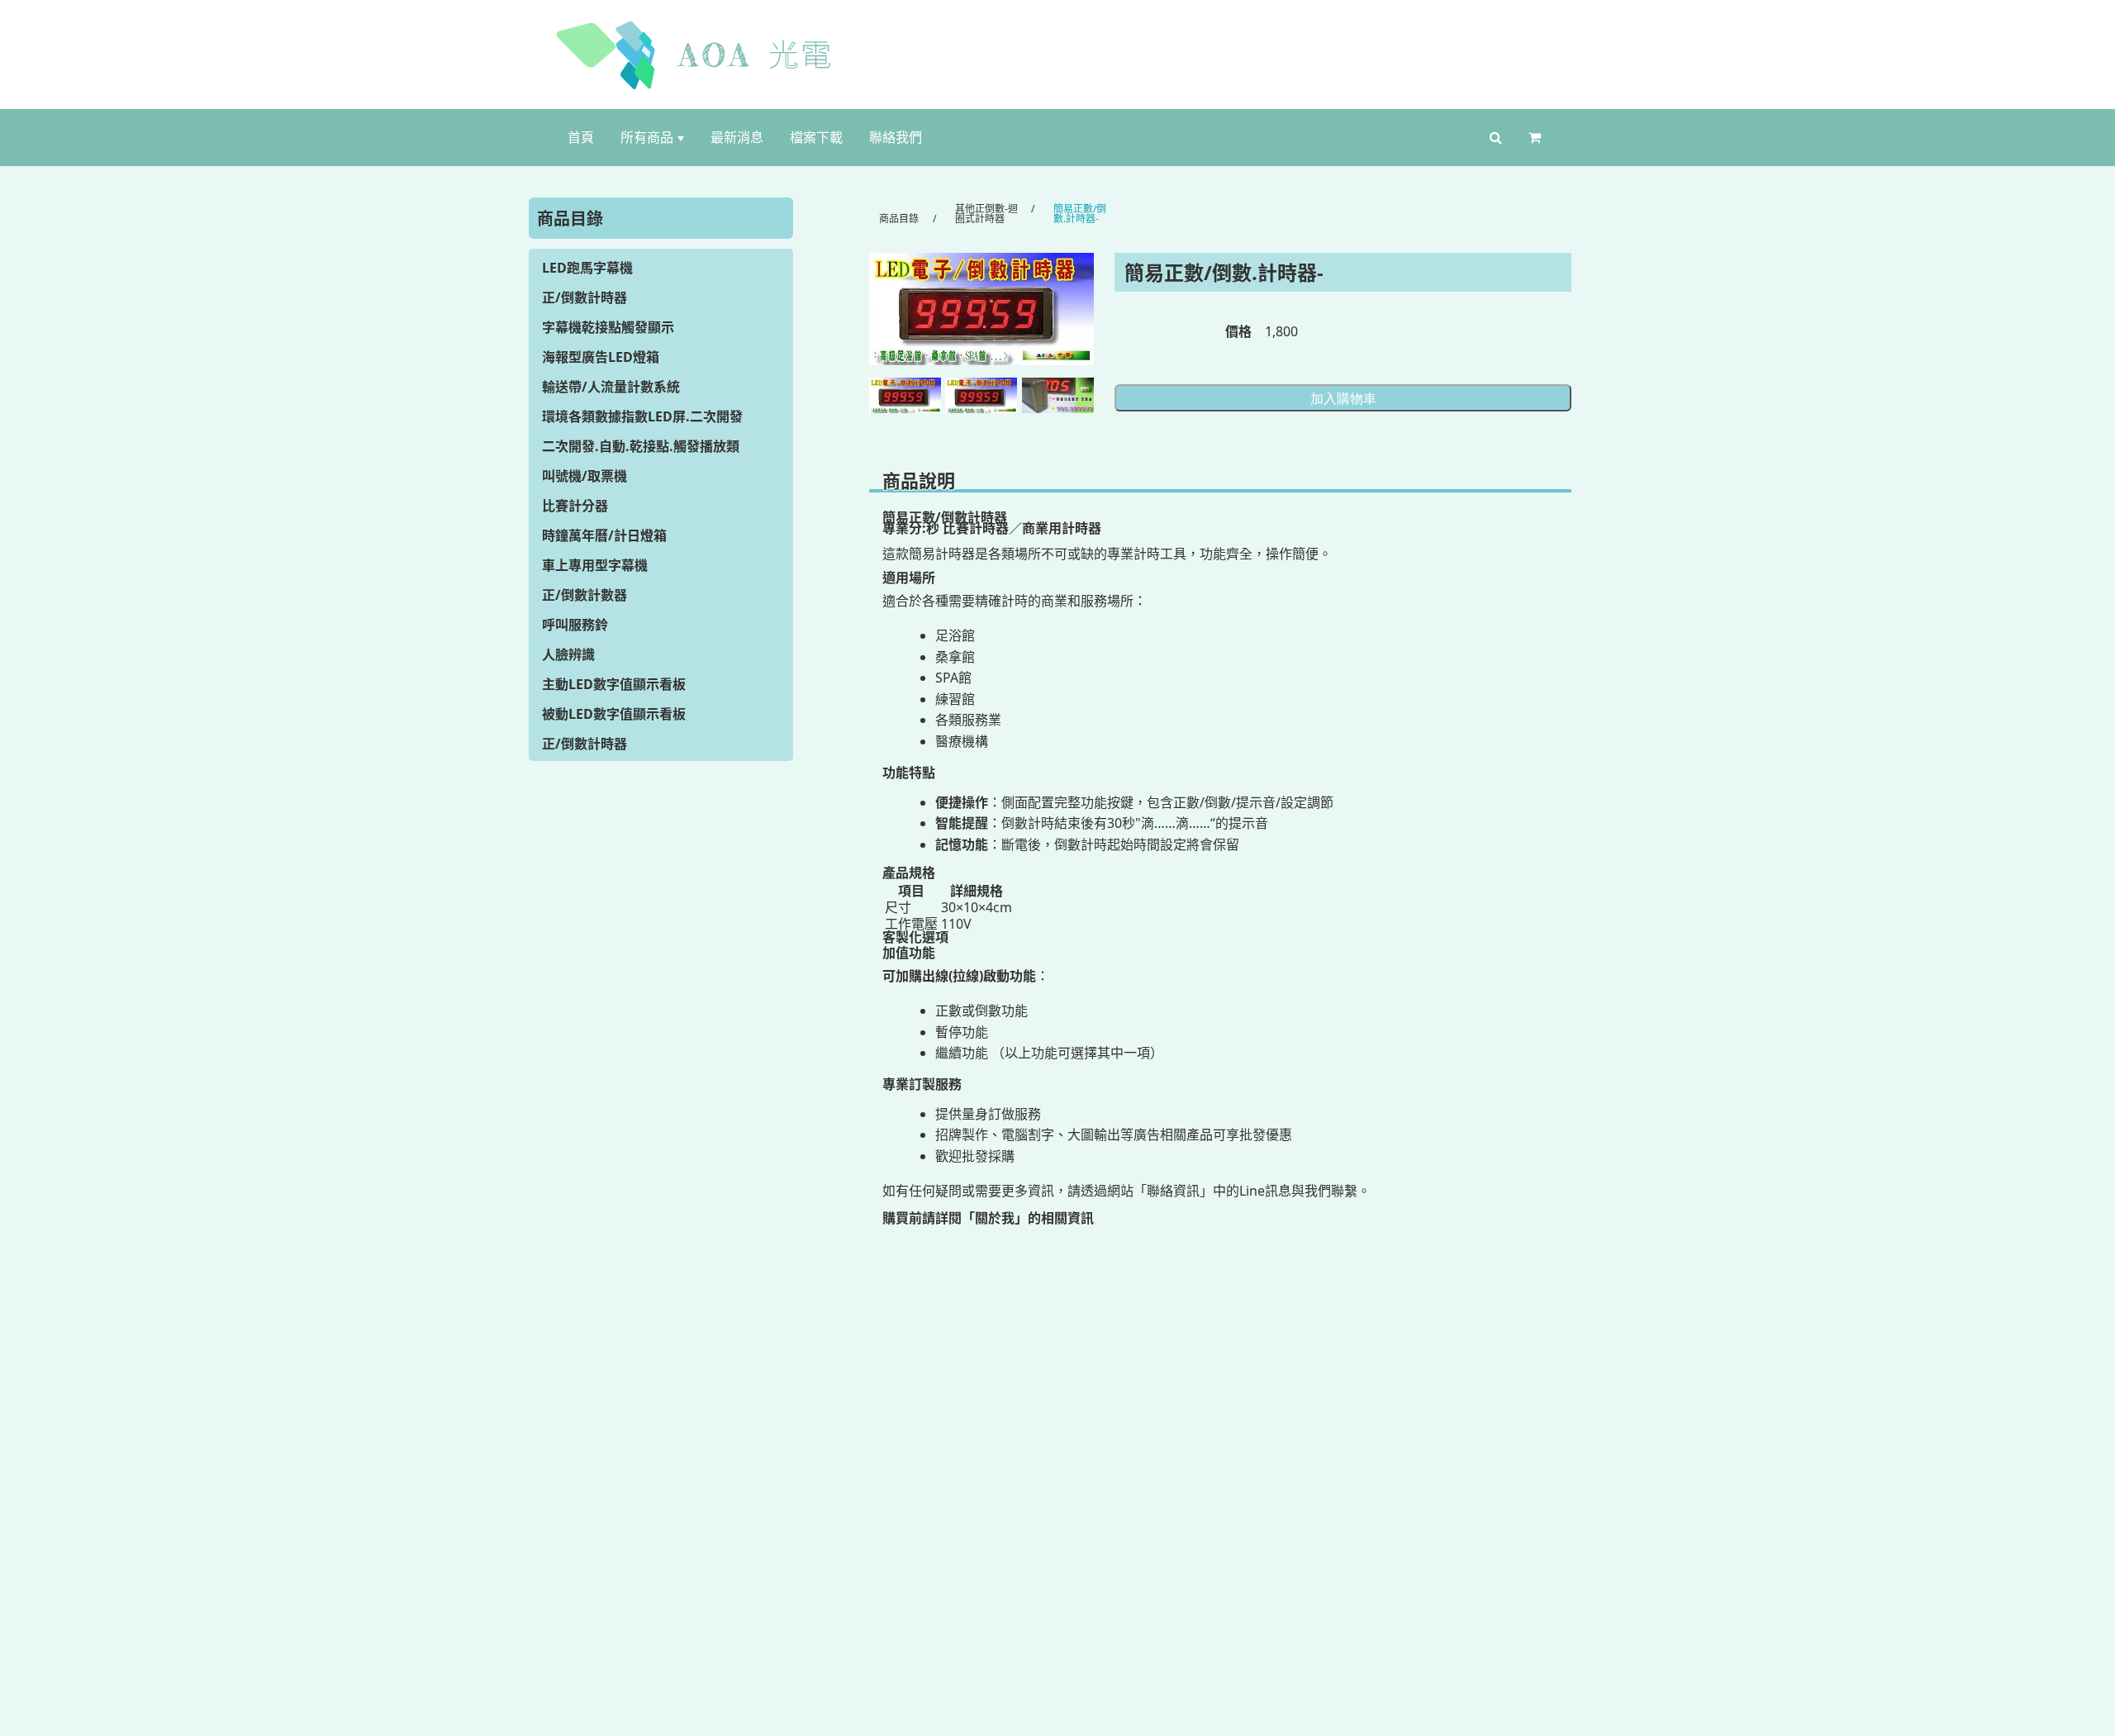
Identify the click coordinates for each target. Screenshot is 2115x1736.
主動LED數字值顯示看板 (614, 684)
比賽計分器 (575, 506)
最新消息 (737, 137)
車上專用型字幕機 (595, 565)
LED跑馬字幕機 (587, 268)
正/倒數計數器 (585, 595)
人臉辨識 (568, 654)
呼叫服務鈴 (575, 625)
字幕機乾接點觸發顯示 (608, 327)
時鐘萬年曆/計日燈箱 (604, 535)
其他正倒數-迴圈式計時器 (986, 214)
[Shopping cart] (1538, 138)
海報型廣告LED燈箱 (601, 357)
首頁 (581, 137)
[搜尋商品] (1496, 138)
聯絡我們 (896, 137)
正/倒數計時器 (585, 297)
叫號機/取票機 (585, 476)
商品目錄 (899, 219)
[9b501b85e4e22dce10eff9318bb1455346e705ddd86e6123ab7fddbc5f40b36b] (981, 309)
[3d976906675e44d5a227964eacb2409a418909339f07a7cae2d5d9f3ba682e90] (1058, 396)
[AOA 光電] (1058, 55)
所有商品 (647, 137)
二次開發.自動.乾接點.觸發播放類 (641, 446)
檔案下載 (816, 137)
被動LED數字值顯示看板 (614, 714)
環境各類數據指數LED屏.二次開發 (642, 416)
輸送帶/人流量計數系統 (611, 387)
